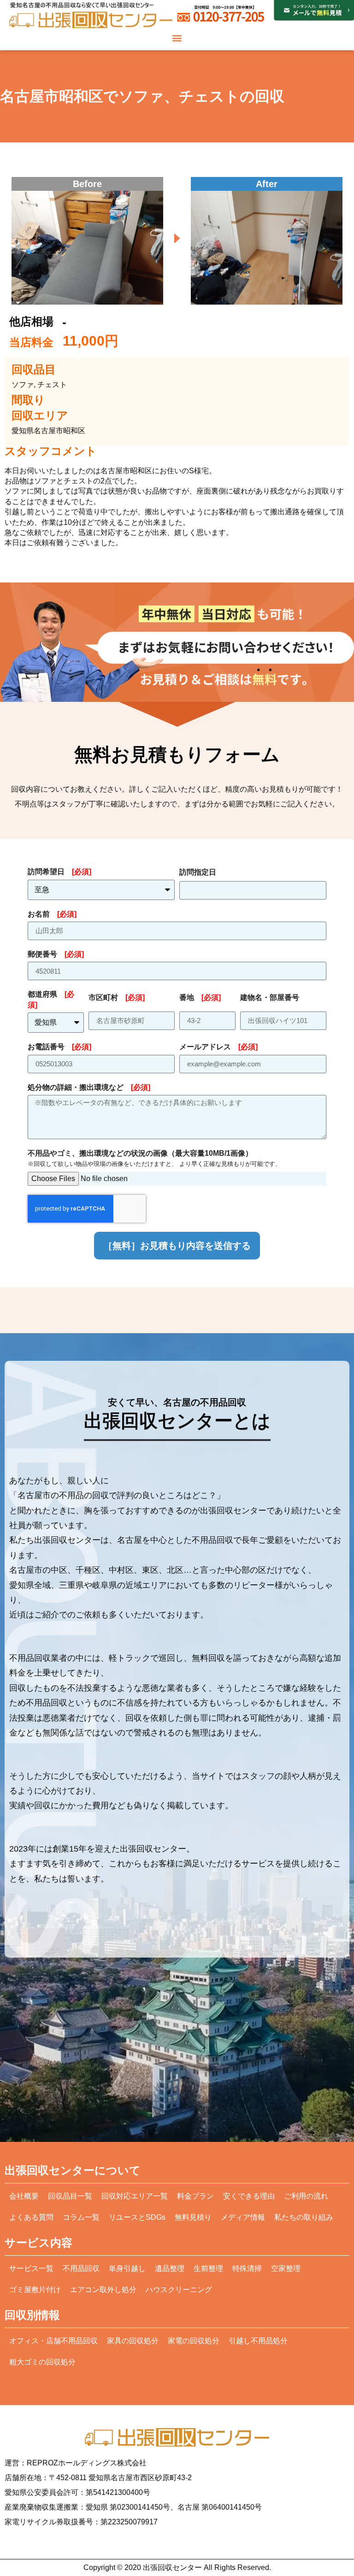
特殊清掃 (247, 2268)
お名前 (52, 914)
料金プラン (195, 2196)
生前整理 (208, 2268)
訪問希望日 (59, 872)
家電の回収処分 (194, 2341)
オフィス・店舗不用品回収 (53, 2341)
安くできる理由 (249, 2196)
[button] (177, 38)
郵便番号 (56, 954)
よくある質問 (31, 2217)
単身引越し (127, 2268)
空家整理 (286, 2268)
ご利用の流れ (306, 2196)
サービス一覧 (31, 2268)
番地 (200, 997)
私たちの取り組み (304, 2217)
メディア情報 (243, 2217)
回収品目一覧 (70, 2196)
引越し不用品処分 (258, 2341)
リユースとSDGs (137, 2217)
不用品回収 (81, 2268)
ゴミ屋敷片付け (35, 2290)
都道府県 (51, 999)
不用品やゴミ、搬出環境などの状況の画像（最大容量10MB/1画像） (154, 1158)
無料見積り (193, 2217)
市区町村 (117, 997)
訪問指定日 (198, 872)
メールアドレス (218, 1047)
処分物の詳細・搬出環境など (89, 1087)
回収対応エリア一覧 (135, 2196)
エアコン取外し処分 (103, 2290)
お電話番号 (59, 1047)
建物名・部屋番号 (270, 997)
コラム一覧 (81, 2217)
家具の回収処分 (133, 2341)
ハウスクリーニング (179, 2290)
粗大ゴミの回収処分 (42, 2362)
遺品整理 (170, 2268)
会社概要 (24, 2196)
